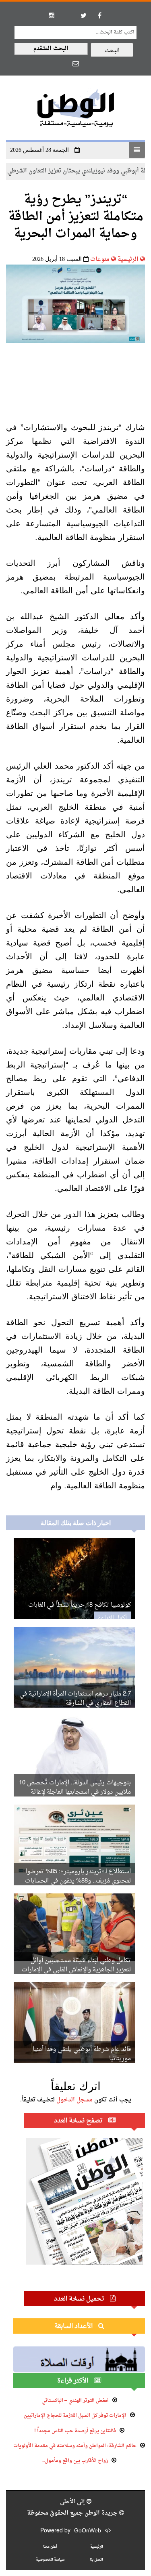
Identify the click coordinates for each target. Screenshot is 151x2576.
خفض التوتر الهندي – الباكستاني (75, 2401)
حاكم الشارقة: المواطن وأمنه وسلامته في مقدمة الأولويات (75, 2446)
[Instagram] (52, 15)
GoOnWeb (88, 2531)
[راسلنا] (76, 63)
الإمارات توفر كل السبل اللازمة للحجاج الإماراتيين (75, 2416)
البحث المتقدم (51, 49)
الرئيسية (128, 259)
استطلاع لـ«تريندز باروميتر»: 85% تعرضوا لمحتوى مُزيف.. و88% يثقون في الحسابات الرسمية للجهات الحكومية (78, 1881)
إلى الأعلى (73, 2502)
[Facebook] (100, 15)
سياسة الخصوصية (50, 2560)
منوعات (100, 259)
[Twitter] (84, 15)
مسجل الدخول (74, 2100)
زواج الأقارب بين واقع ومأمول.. (75, 2461)
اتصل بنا (96, 2560)
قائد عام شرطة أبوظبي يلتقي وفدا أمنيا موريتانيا (82, 2054)
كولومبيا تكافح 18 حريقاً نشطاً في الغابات (80, 1605)
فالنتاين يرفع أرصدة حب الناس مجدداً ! (75, 2431)
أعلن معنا (50, 2547)
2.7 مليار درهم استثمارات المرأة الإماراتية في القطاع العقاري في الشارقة (75, 1699)
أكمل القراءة (112, 1618)
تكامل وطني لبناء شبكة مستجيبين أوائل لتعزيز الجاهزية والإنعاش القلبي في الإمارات (76, 1965)
